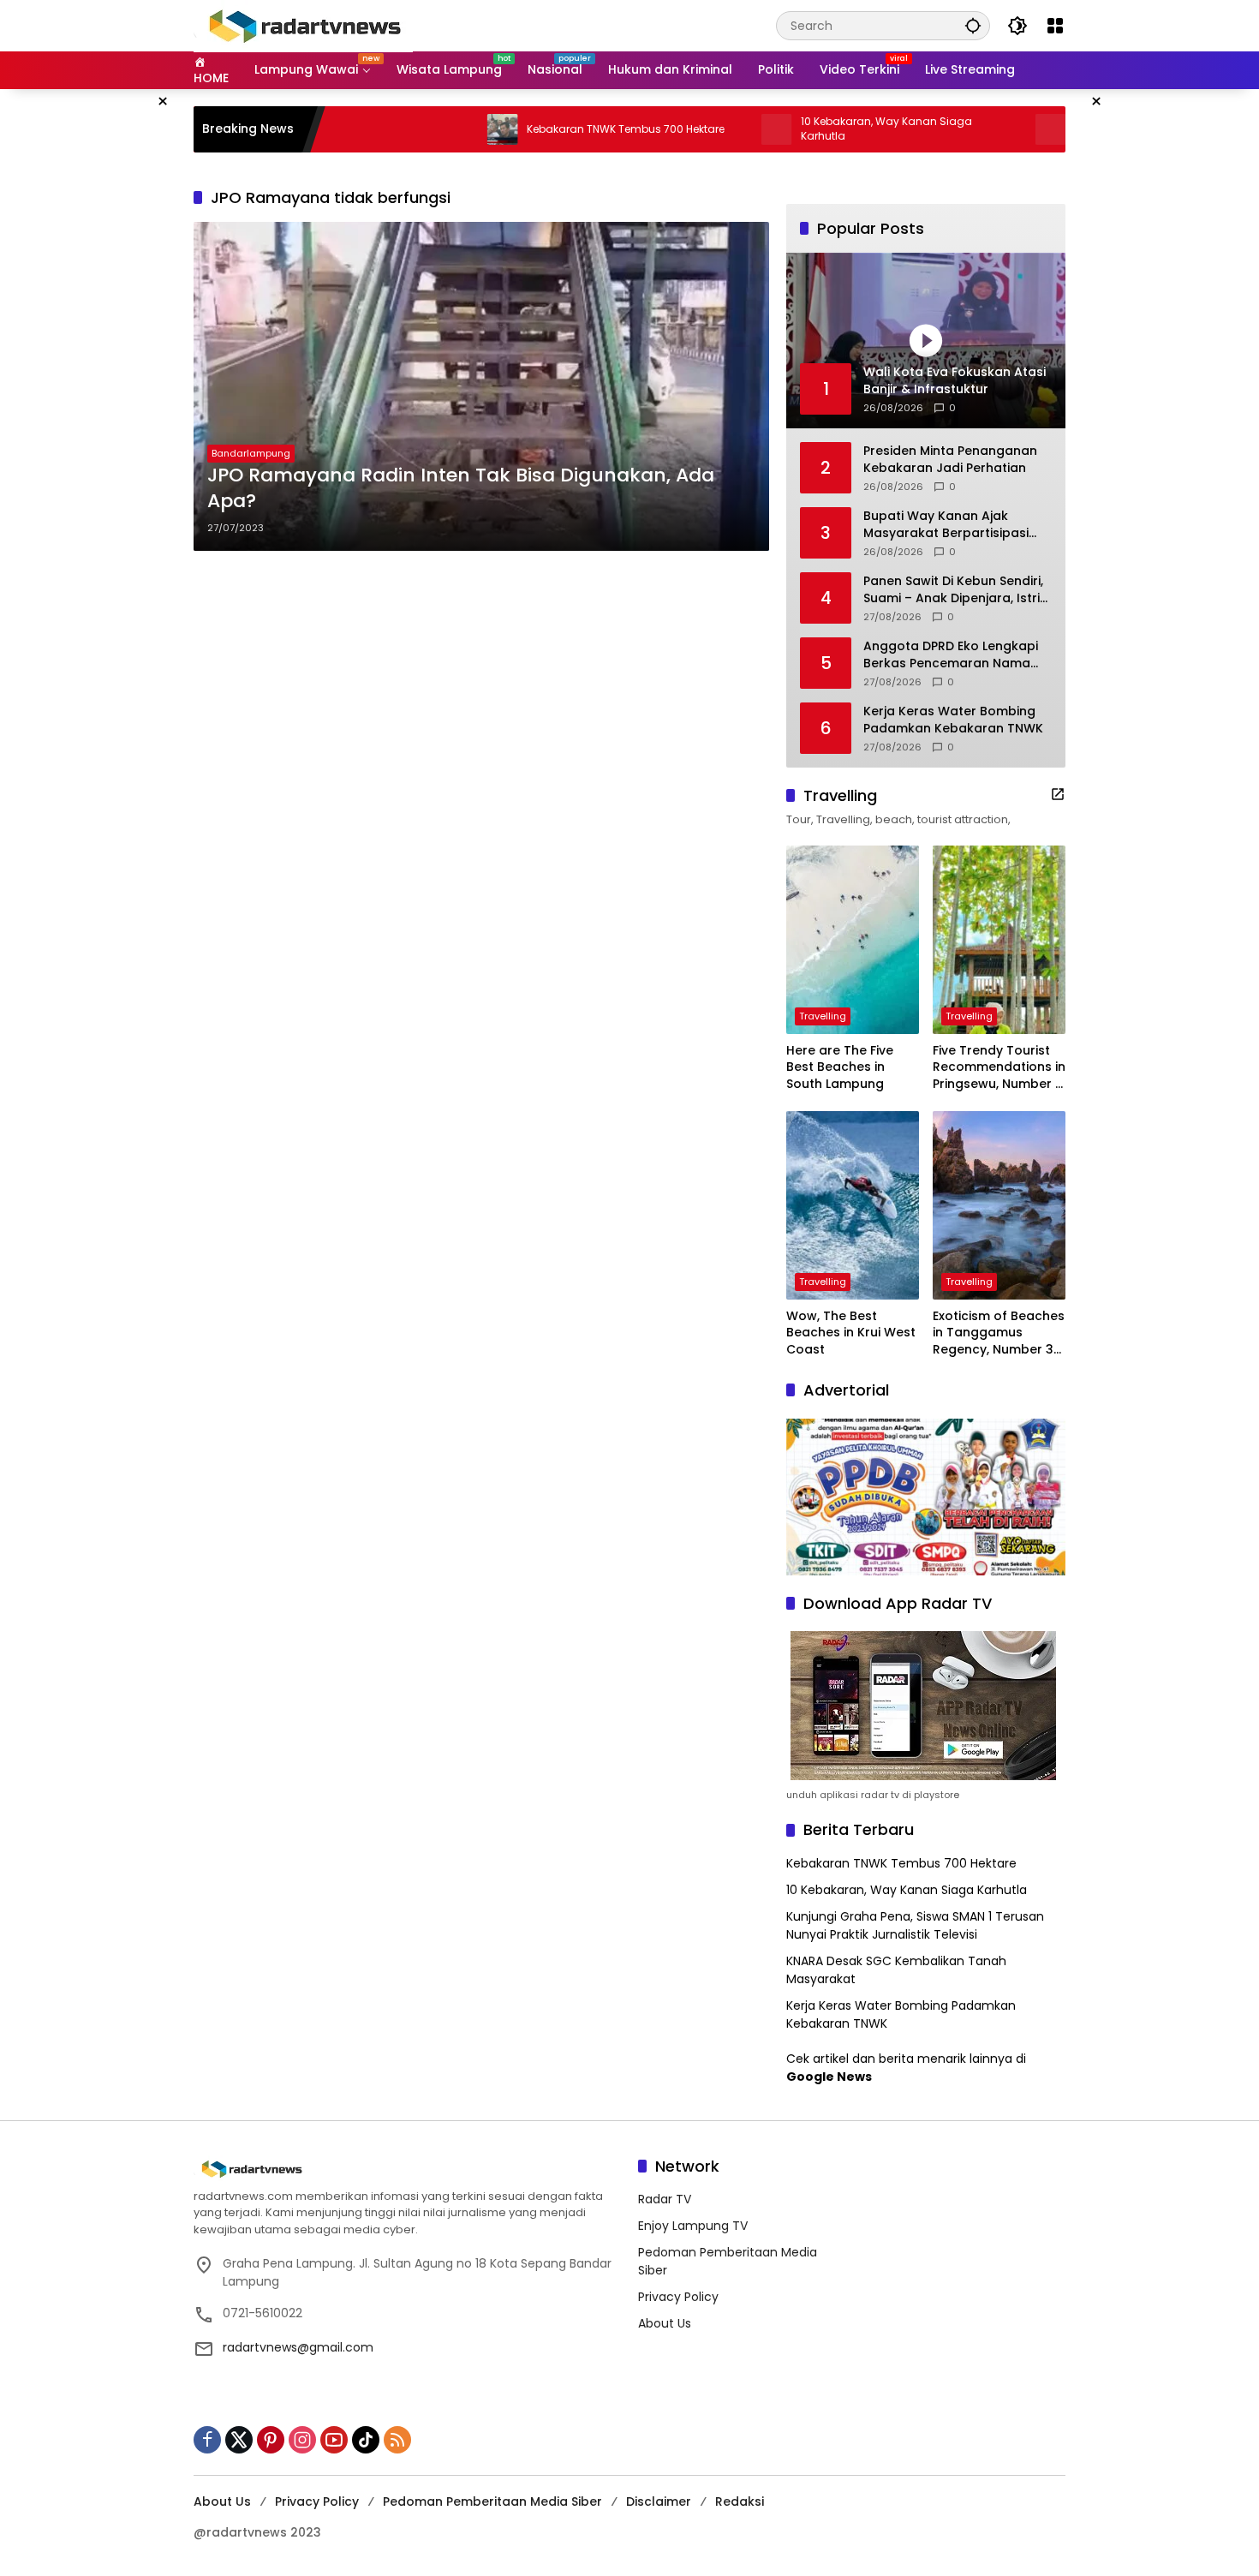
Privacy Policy (678, 2297)
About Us (665, 2323)
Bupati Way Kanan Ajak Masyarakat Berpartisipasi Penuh (946, 525)
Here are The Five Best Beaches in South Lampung (840, 1067)
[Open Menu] (1055, 26)
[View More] (1058, 794)
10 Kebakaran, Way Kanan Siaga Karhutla (807, 129)
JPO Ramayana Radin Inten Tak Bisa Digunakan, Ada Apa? (461, 489)
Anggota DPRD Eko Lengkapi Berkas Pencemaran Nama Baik (951, 655)
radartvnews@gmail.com (298, 2347)
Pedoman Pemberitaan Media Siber (492, 2501)
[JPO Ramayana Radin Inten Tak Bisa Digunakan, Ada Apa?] (481, 386)
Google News (829, 2077)
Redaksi (740, 2501)
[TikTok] (366, 2440)
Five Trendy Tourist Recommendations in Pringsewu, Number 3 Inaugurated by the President (999, 1068)
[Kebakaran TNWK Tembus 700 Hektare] (423, 129)
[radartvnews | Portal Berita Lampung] (303, 25)
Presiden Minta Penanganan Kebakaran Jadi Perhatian (950, 460)
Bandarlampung (251, 453)
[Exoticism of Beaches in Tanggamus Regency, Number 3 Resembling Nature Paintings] (999, 1205)
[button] (973, 25)
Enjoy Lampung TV (693, 2226)
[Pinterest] (271, 2440)
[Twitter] (239, 2440)
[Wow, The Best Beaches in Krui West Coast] (853, 1205)
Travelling (823, 1016)
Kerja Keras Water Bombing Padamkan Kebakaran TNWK (953, 720)
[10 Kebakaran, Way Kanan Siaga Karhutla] (697, 129)
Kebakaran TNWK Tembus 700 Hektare (546, 129)
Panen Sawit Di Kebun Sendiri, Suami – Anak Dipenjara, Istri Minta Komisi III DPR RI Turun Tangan (953, 590)
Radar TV (665, 2199)
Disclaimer (659, 2501)
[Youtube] (334, 2440)
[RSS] (397, 2440)
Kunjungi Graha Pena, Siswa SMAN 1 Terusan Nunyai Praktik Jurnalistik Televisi (915, 1925)
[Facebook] (207, 2440)
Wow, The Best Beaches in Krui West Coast (851, 1333)
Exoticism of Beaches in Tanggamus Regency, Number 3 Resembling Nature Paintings (999, 1333)
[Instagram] (302, 2440)
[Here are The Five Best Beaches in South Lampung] (853, 940)
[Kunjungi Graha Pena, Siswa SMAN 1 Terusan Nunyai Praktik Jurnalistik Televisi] (971, 129)
